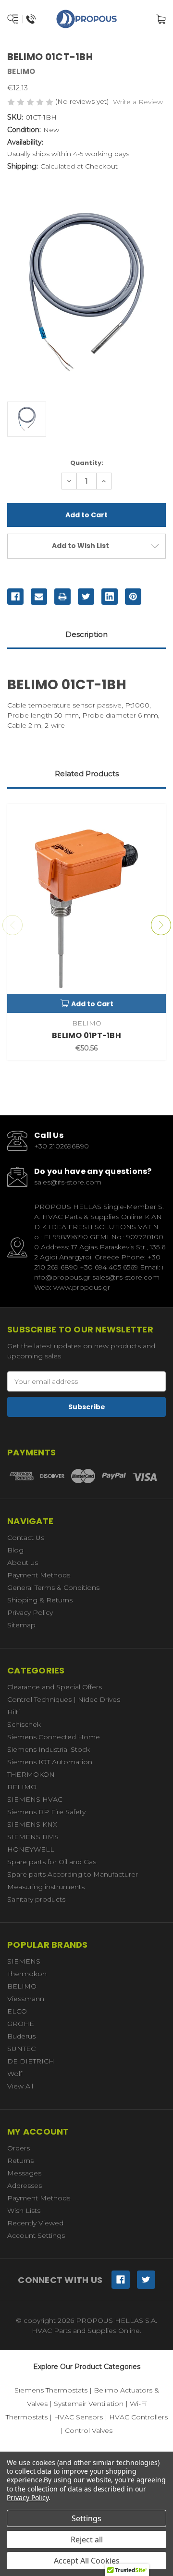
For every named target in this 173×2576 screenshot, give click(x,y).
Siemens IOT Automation (50, 1762)
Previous (12, 925)
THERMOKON (31, 1774)
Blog (15, 1550)
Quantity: (87, 463)
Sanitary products (36, 1899)
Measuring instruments (46, 1887)
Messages (24, 2173)
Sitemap (21, 1625)
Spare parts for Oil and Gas (52, 1862)
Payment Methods (39, 1575)
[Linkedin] (110, 597)
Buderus (21, 2036)
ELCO (17, 2011)
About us (23, 1563)
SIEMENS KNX (32, 1824)
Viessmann (26, 1999)
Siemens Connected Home (54, 1737)
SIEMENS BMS (33, 1837)
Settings (86, 2518)
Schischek (24, 1724)
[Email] (39, 597)
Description (86, 634)
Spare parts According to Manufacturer (73, 1874)
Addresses (25, 2185)
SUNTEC (21, 2049)
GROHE (21, 2024)
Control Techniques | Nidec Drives (64, 1699)
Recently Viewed (35, 2223)
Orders (19, 2148)
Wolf (15, 2074)
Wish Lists (24, 2210)
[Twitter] (86, 597)
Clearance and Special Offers (55, 1687)
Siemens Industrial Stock (49, 1749)
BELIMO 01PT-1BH (86, 1035)
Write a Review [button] (138, 102)
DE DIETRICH (31, 2061)
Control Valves (89, 2430)
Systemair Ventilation (89, 2404)
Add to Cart (92, 1004)
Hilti (13, 1712)
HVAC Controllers (138, 2417)
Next (161, 925)
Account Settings (36, 2235)
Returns (20, 2161)
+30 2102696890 (62, 1146)
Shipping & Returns (40, 1600)
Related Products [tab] (87, 774)
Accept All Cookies (87, 2561)
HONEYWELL (31, 1849)
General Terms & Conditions (53, 1587)
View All (20, 2086)
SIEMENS (24, 1961)
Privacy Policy (30, 1612)
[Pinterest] (133, 597)
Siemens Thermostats (51, 2390)
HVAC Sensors (78, 2417)
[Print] (62, 597)
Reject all (87, 2539)
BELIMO (22, 1787)
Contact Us (26, 1538)
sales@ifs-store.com (68, 1182)
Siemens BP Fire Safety (46, 1812)
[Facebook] (15, 597)
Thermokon (27, 1974)
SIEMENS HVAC (35, 1799)
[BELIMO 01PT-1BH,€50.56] (86, 909)
